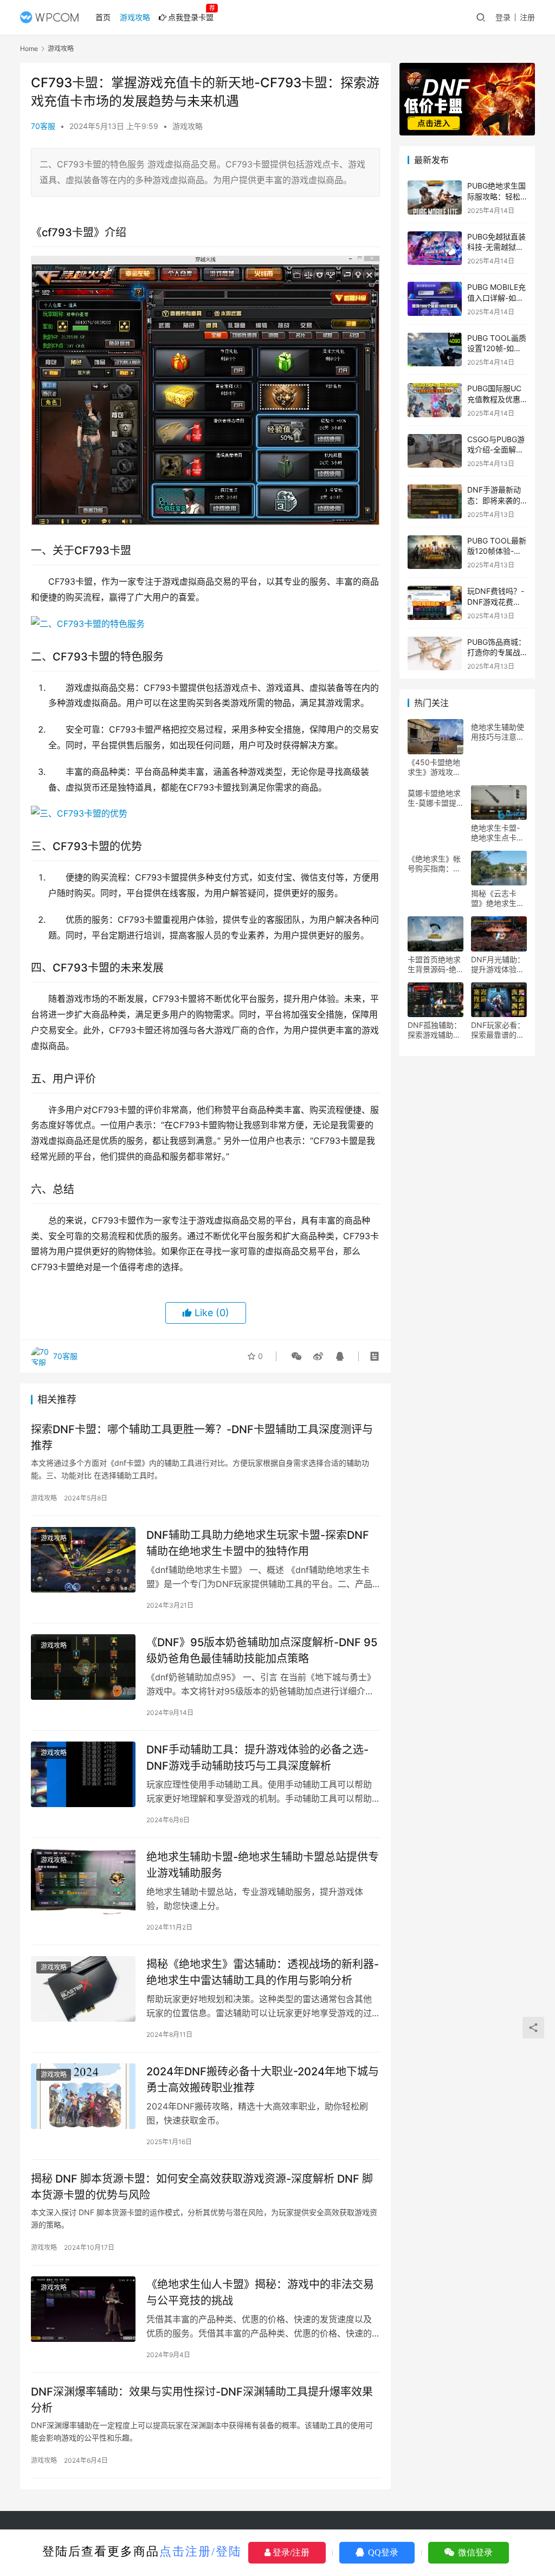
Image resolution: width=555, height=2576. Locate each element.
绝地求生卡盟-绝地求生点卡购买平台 (498, 833)
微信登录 (474, 2552)
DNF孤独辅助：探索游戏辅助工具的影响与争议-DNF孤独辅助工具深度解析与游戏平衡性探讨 (434, 1030)
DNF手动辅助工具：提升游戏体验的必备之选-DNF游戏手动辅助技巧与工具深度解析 (257, 1758)
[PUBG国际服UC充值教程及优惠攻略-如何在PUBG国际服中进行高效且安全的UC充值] (435, 400)
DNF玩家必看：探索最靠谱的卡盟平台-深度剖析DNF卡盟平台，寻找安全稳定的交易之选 (498, 1030)
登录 (503, 17)
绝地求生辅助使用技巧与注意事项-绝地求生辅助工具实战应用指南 (498, 732)
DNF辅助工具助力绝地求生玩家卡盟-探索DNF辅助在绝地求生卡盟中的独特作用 (258, 1543)
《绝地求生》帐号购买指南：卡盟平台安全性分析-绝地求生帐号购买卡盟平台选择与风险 (434, 864)
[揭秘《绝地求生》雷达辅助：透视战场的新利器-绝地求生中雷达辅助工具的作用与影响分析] (83, 1989)
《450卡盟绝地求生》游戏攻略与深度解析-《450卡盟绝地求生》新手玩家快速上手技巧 (434, 767)
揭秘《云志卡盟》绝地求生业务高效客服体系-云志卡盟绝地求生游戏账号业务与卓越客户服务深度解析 (498, 898)
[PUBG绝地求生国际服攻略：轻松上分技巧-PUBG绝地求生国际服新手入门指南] (435, 198)
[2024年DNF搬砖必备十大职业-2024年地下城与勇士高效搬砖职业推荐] (83, 2096)
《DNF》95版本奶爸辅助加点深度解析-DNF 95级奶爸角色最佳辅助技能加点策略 (262, 1650)
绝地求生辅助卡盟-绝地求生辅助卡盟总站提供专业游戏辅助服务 (263, 1865)
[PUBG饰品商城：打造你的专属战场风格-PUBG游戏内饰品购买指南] (435, 654)
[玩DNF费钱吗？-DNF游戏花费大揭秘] (435, 603)
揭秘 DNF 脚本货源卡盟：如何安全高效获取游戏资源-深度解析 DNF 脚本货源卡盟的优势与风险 (202, 2187)
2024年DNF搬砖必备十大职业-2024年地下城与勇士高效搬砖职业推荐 (263, 2079)
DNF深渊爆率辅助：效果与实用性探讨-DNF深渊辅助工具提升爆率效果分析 (202, 2400)
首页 (103, 17)
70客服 (43, 126)
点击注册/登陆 (201, 2551)
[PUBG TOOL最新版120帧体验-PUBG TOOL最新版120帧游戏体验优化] (435, 552)
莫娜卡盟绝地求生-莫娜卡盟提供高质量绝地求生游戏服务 (434, 798)
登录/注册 (290, 2552)
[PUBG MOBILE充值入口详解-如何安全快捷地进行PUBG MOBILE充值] (435, 299)
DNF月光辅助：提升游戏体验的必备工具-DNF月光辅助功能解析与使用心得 (498, 965)
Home (29, 48)
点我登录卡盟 (191, 17)
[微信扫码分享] (296, 1356)
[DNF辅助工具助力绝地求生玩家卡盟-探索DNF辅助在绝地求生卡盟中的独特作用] (83, 1560)
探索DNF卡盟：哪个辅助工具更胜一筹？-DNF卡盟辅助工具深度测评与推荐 (202, 1437)
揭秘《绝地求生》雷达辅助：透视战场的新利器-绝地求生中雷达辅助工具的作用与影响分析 (263, 1972)
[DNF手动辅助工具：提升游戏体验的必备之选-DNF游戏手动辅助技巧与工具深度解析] (83, 1774)
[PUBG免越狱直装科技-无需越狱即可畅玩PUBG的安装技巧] (435, 248)
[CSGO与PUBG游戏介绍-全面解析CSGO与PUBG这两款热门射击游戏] (435, 451)
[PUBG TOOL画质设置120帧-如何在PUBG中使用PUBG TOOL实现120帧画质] (435, 350)
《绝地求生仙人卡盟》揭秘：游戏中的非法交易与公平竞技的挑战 (260, 2292)
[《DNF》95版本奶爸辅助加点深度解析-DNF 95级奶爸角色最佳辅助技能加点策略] (83, 1667)
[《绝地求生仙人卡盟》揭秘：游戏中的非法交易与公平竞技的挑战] (83, 2309)
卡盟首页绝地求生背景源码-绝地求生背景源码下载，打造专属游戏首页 (434, 965)
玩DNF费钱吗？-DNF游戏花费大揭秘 (496, 601)
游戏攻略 (135, 17)
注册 (527, 17)
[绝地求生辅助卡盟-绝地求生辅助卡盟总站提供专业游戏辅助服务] (83, 1882)
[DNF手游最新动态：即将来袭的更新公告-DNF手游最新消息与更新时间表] (435, 501)
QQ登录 (382, 2552)
